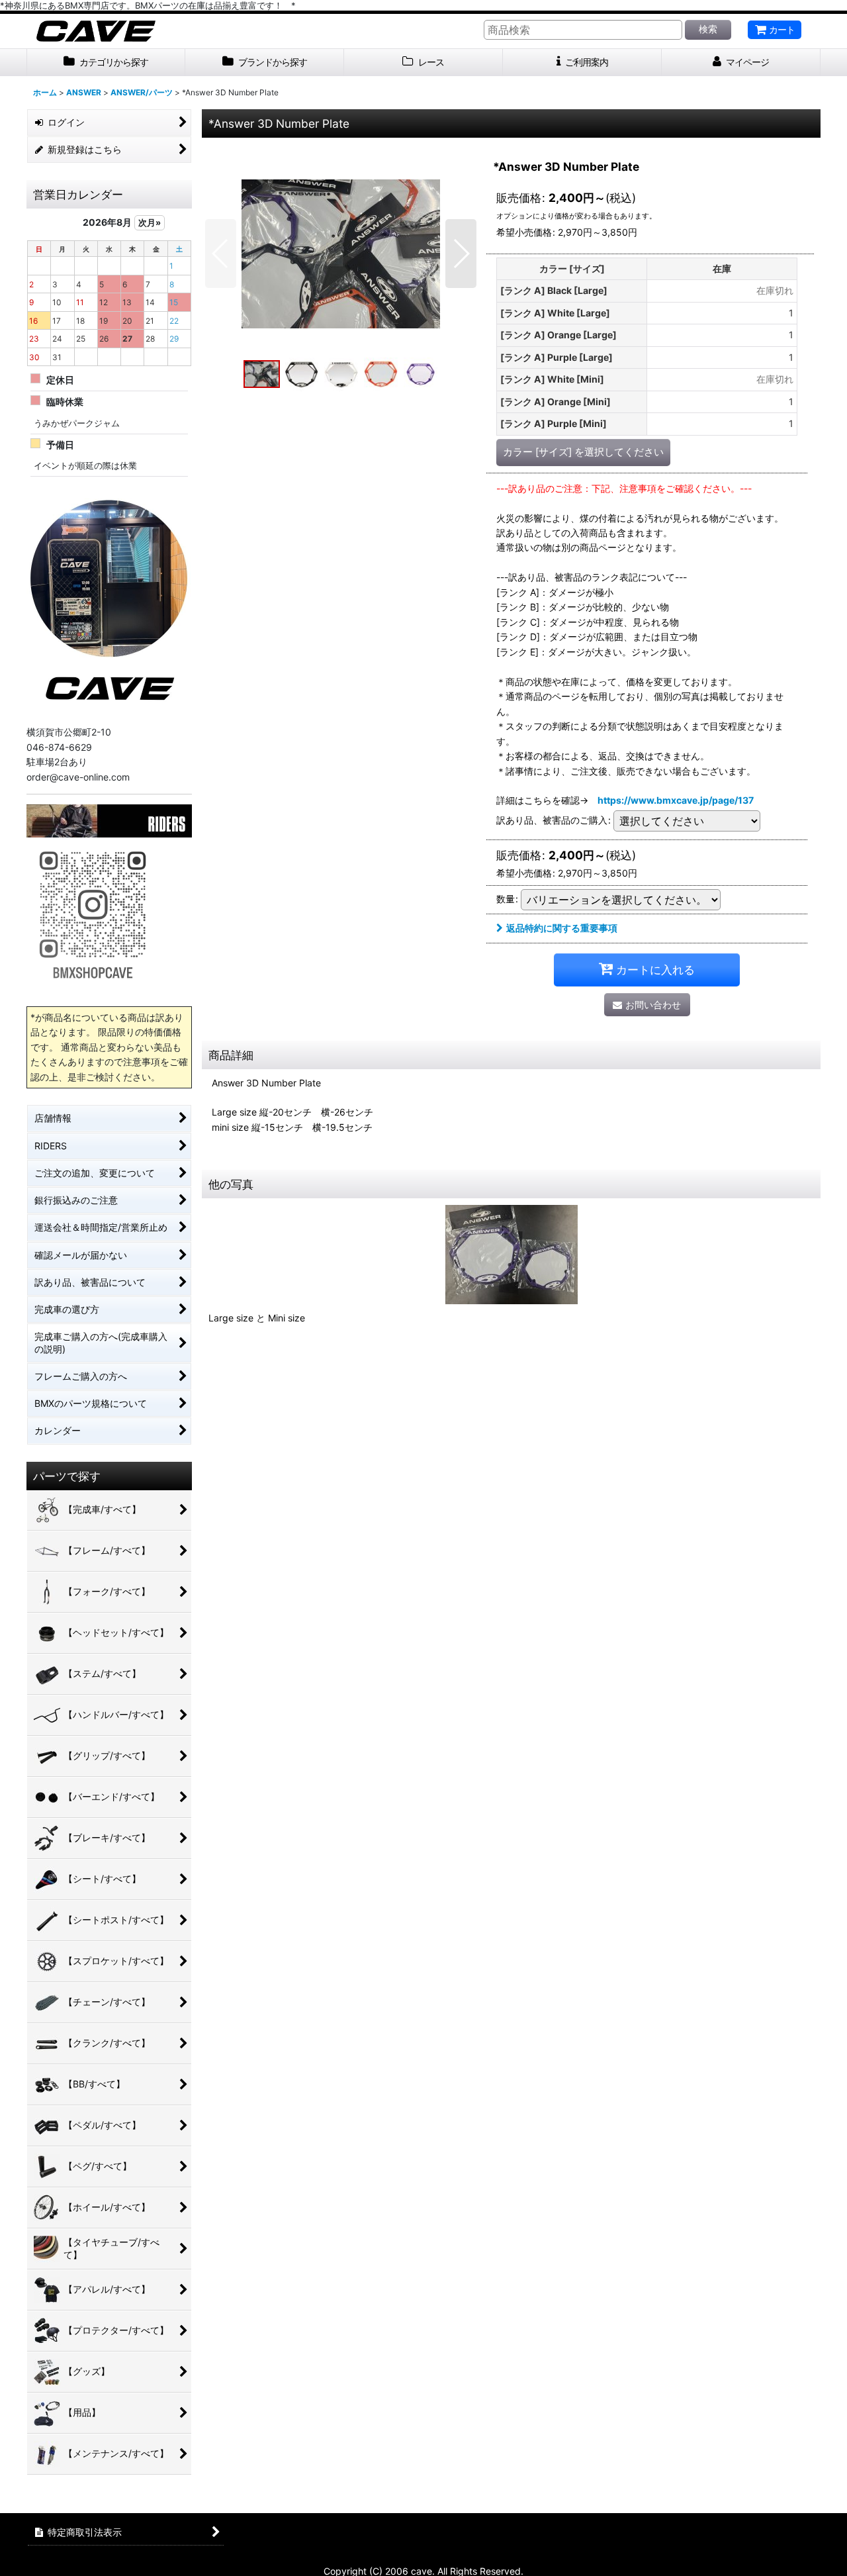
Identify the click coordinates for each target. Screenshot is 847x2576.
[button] (221, 254)
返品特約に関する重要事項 (562, 928)
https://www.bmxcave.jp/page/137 (676, 800)
